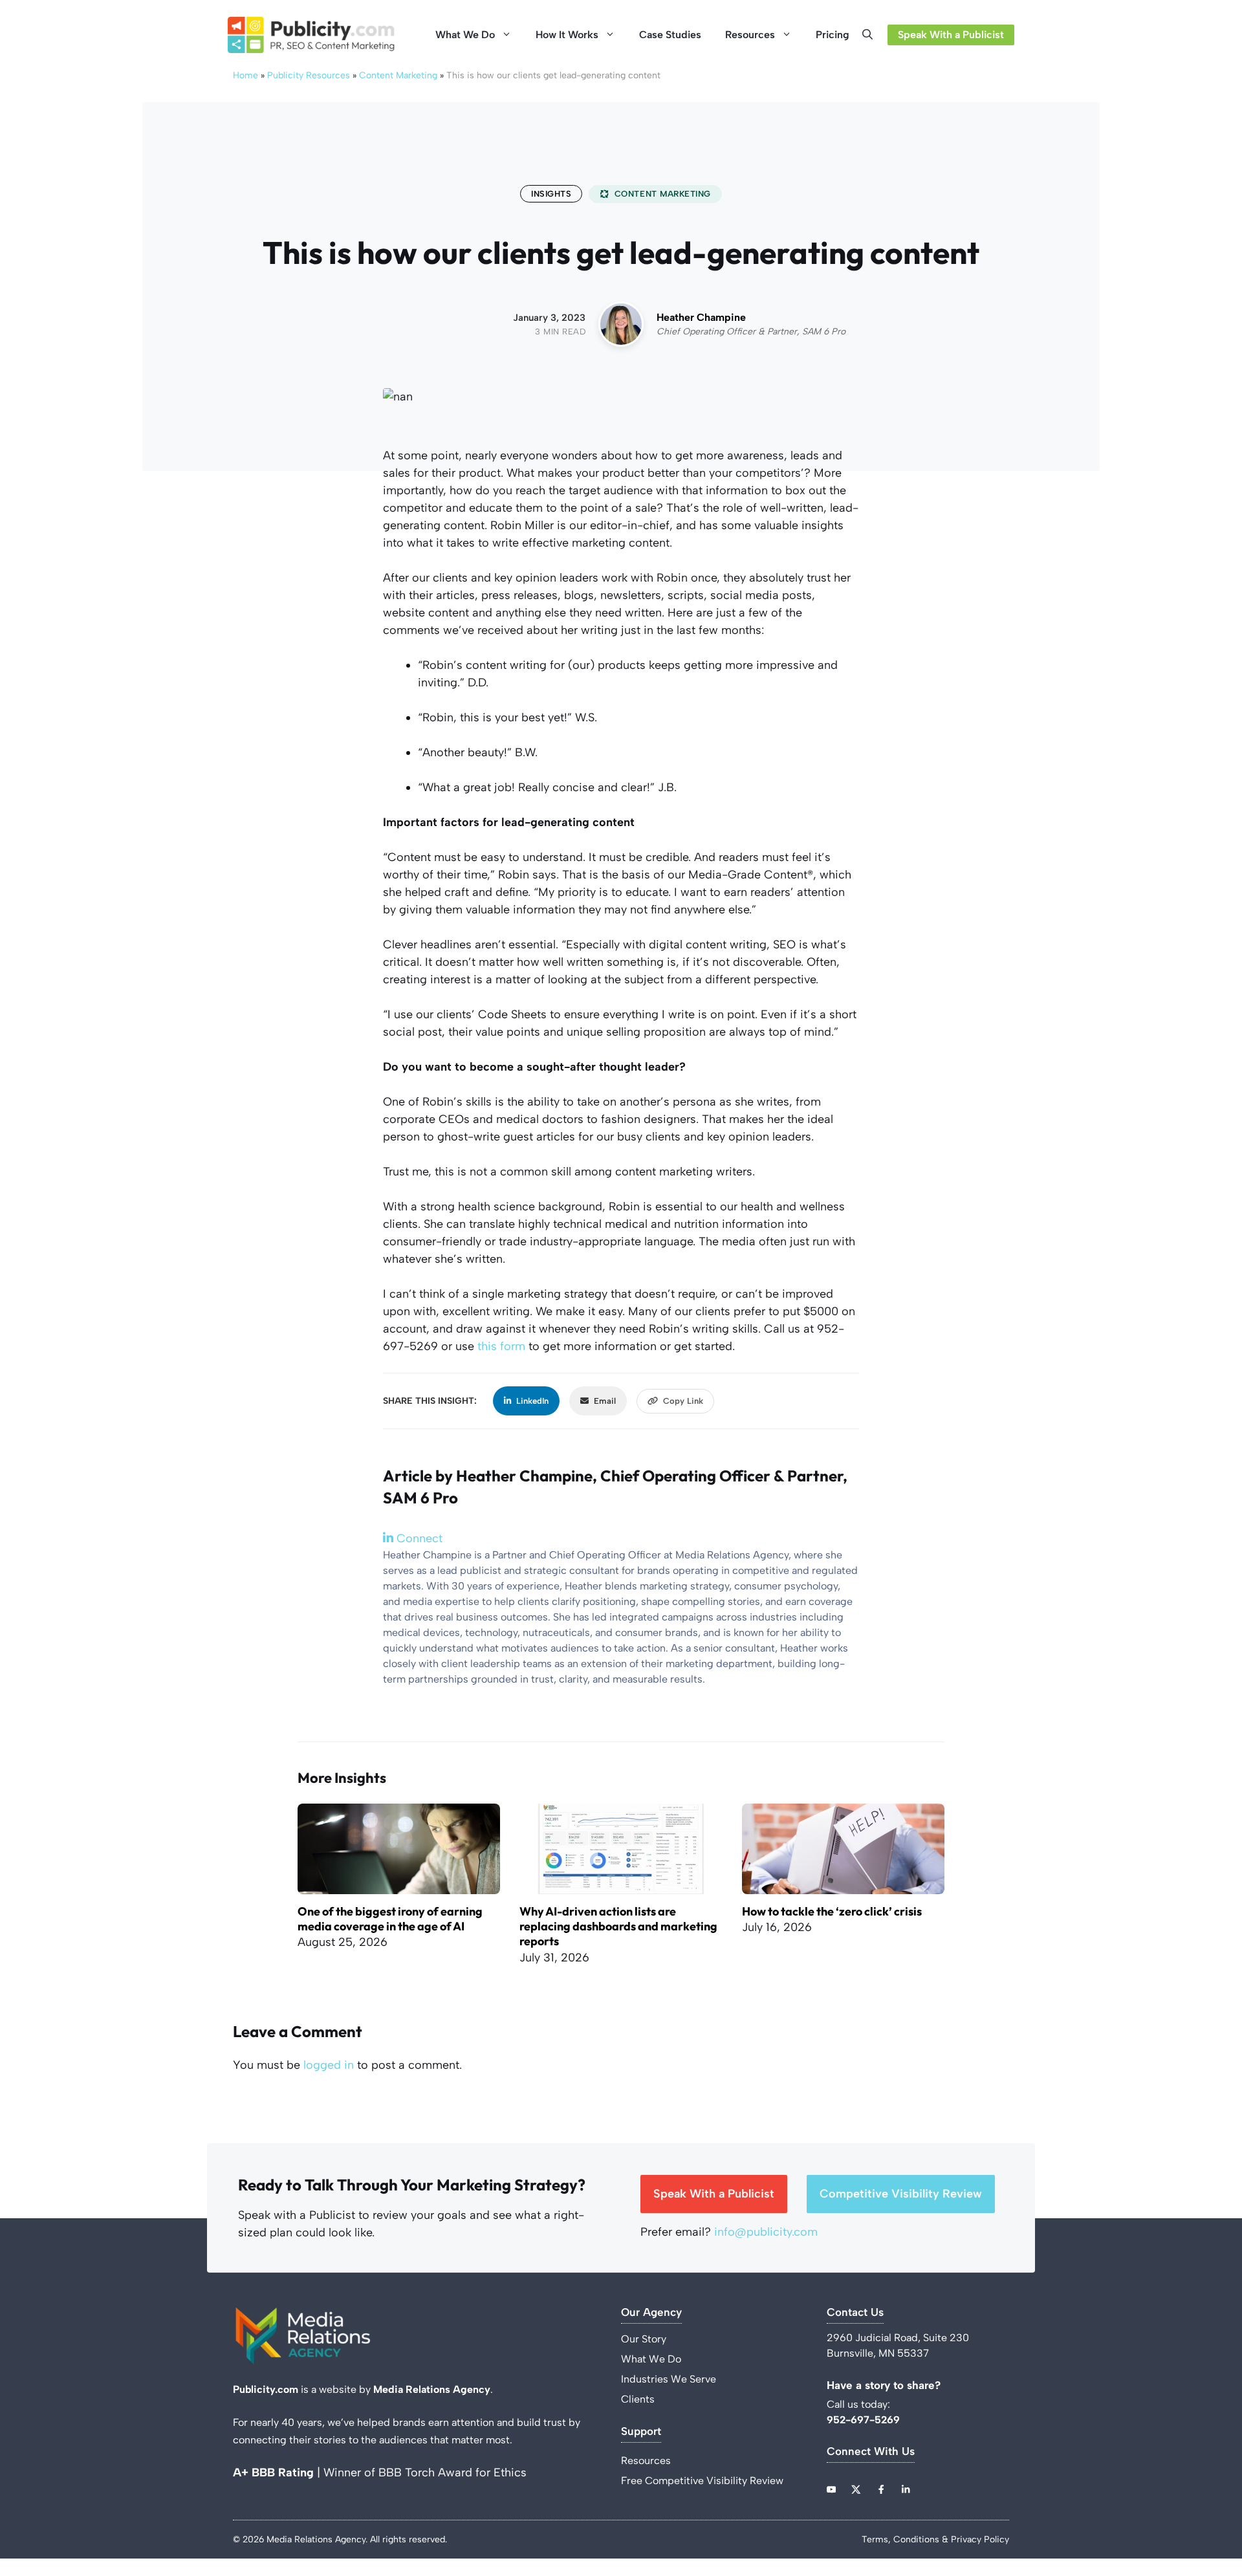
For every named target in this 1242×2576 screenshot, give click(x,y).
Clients (638, 2399)
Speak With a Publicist (951, 35)
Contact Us (855, 2312)
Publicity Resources (309, 75)
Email (605, 1401)
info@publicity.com (766, 2232)
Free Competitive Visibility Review (702, 2481)
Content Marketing (398, 75)
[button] (871, 35)
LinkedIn (532, 1401)
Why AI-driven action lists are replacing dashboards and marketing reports (618, 1927)
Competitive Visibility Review (901, 2194)
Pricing (833, 35)
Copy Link (683, 1401)
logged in (329, 2065)
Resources (750, 35)
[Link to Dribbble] (906, 2489)
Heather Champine (701, 317)
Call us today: (860, 2404)
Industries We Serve (669, 2379)
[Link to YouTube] (831, 2489)
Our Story (644, 2339)
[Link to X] (856, 2489)
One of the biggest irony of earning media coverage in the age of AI (390, 1919)
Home (245, 75)
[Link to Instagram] (881, 2489)
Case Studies (670, 35)
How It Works (567, 35)
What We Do (465, 35)
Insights (551, 194)
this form (501, 1346)
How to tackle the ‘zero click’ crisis (832, 1911)
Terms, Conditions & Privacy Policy (935, 2539)
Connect (418, 1538)
